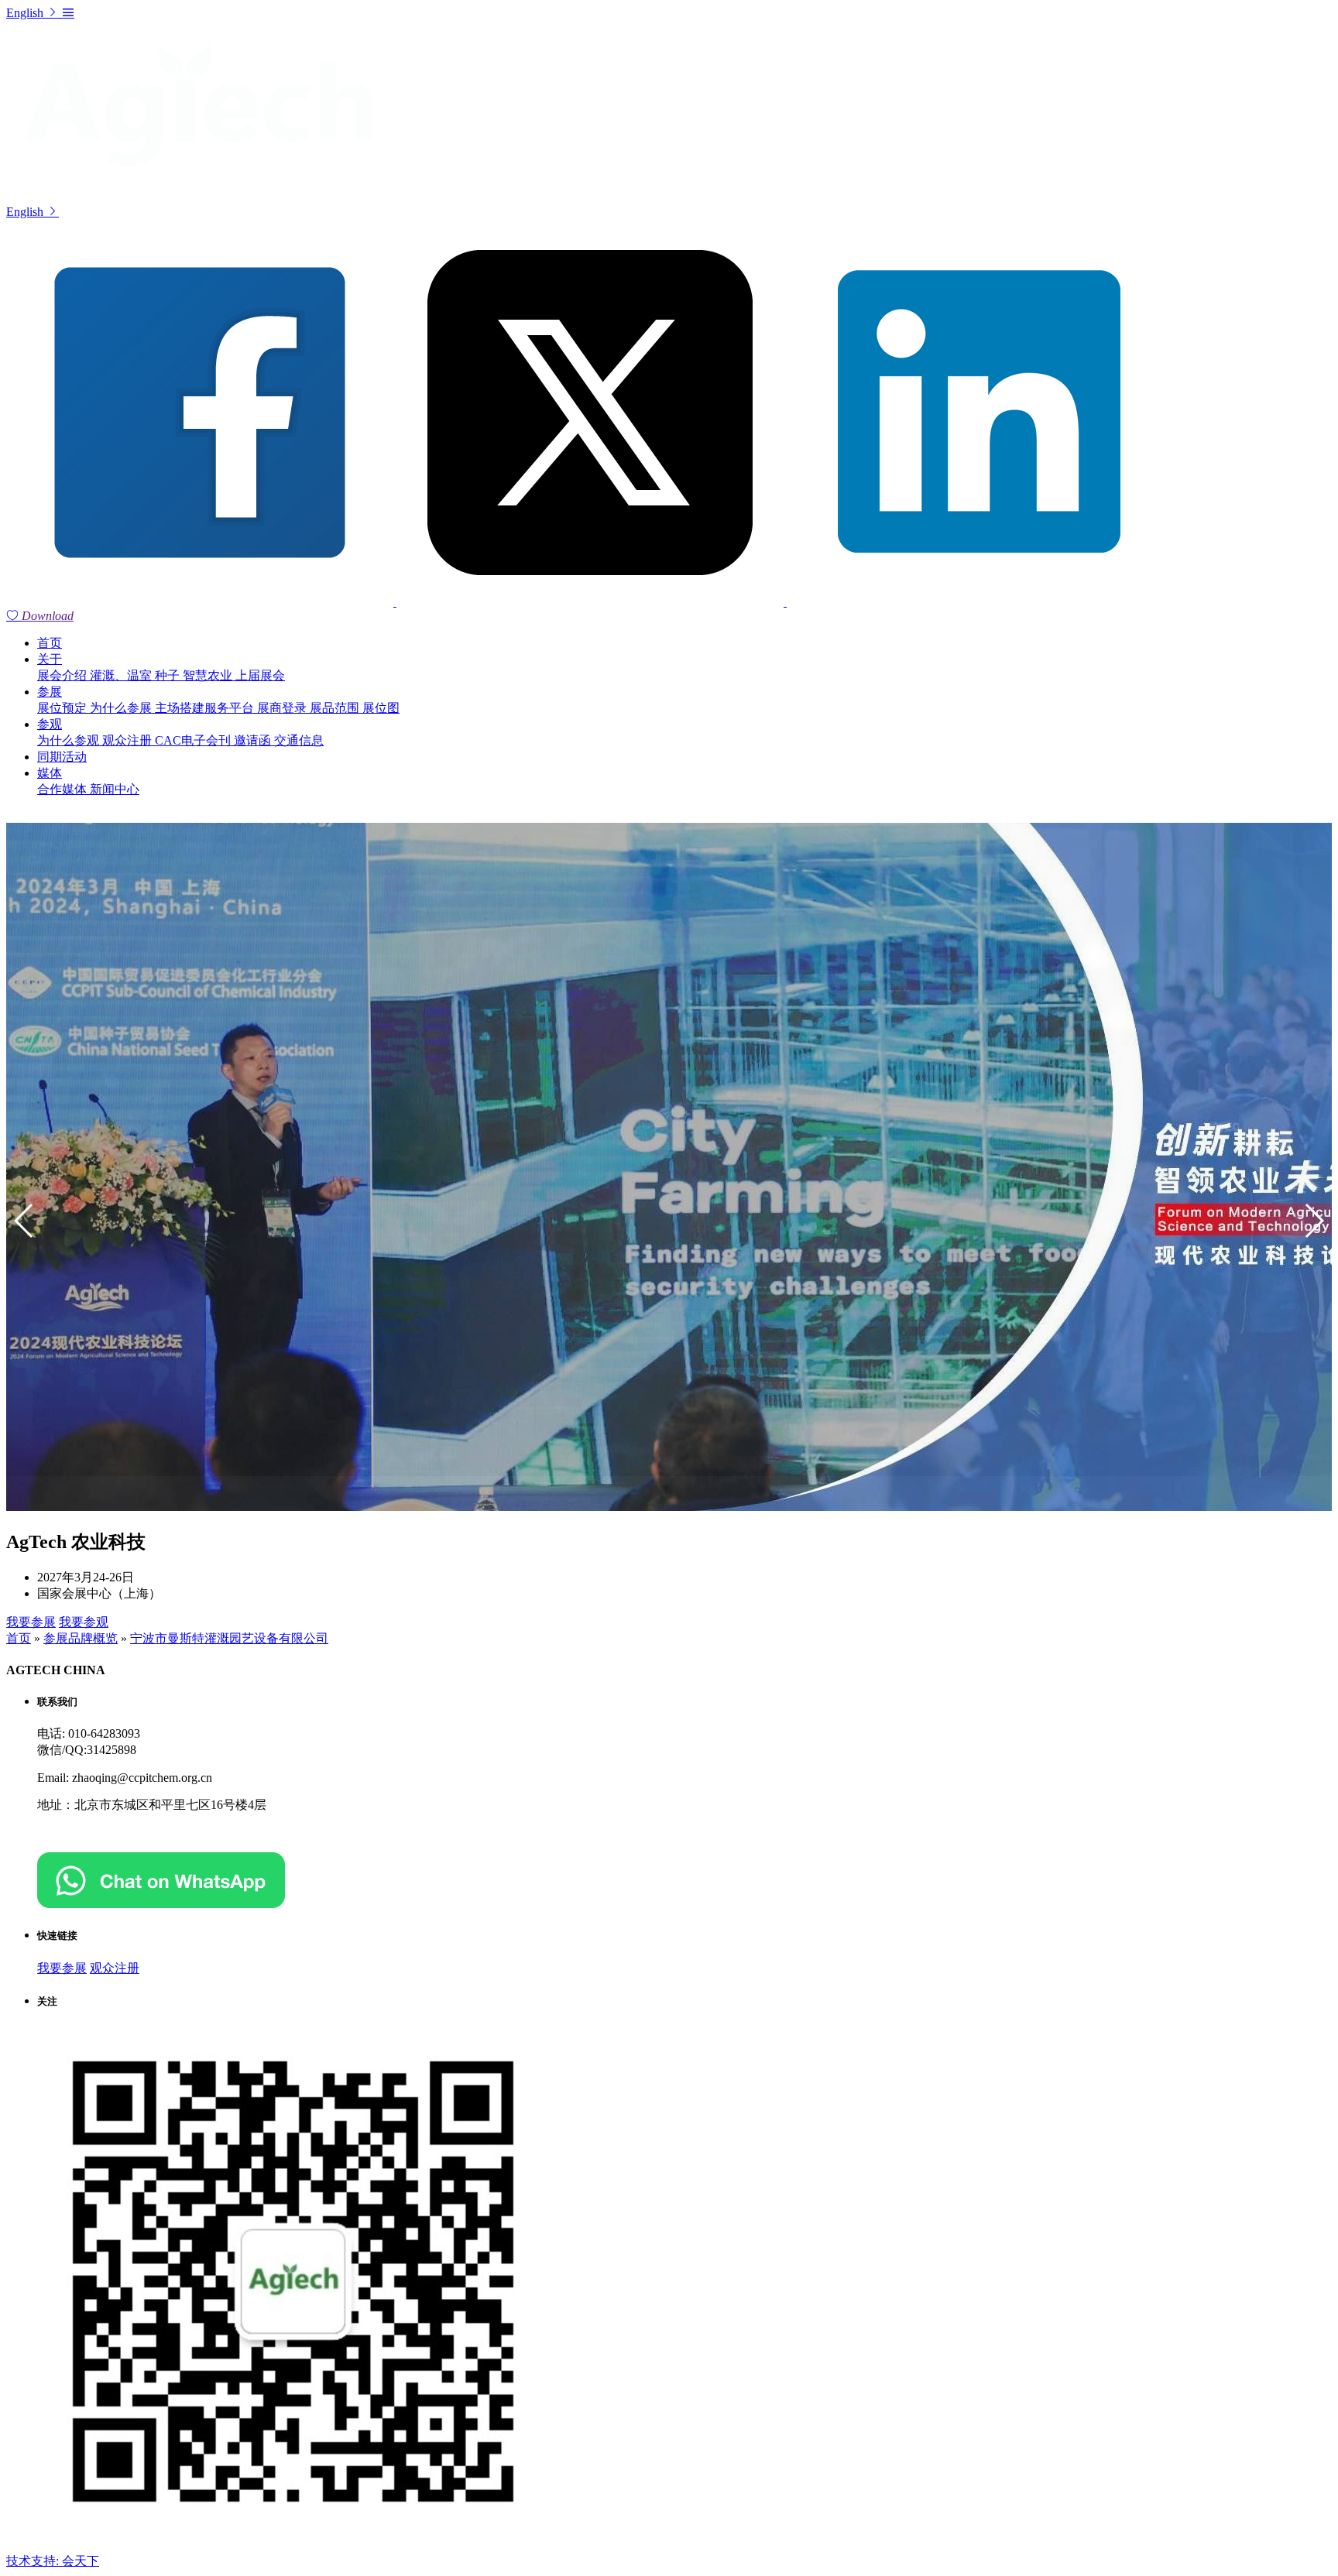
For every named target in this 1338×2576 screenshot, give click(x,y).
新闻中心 (115, 789)
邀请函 (254, 740)
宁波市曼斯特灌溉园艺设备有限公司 (229, 1638)
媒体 (50, 773)
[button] (1314, 1221)
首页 (50, 643)
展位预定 (63, 708)
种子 (169, 675)
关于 (50, 659)
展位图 (381, 708)
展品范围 (336, 708)
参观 (50, 724)
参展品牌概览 (81, 1638)
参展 (50, 692)
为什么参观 (70, 740)
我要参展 (31, 1622)
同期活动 (62, 757)
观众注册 (129, 740)
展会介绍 (63, 675)
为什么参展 (122, 708)
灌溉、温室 (122, 675)
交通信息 (299, 740)
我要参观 (84, 1622)
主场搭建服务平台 (206, 708)
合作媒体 (63, 789)
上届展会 (260, 675)
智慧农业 (209, 675)
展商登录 (283, 708)
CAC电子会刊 (194, 740)
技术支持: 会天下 (53, 2561)
